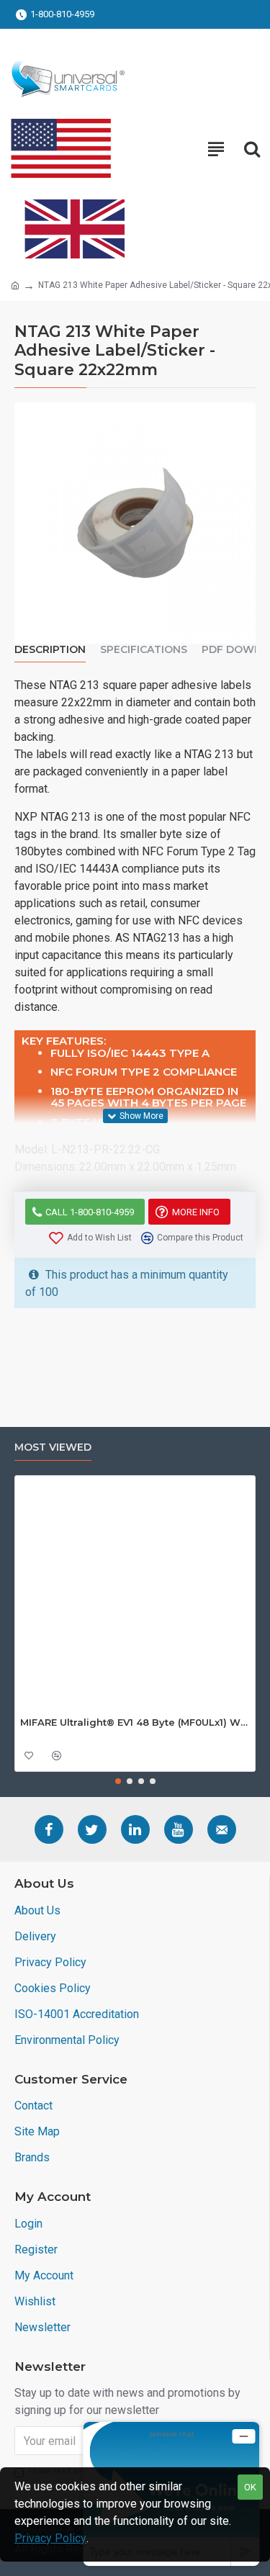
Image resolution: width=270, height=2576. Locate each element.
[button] (118, 1781)
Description (50, 650)
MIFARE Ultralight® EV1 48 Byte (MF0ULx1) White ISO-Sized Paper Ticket (135, 1722)
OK (250, 2487)
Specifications (144, 650)
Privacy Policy (50, 2538)
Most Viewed (53, 1447)
